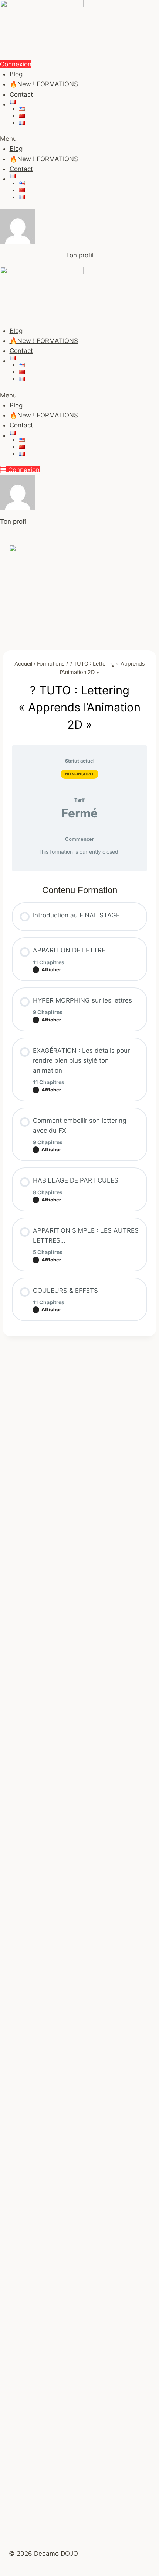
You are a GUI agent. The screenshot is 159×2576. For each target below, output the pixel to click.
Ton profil (80, 255)
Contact (21, 94)
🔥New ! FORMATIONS (44, 84)
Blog (16, 74)
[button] (79, 139)
